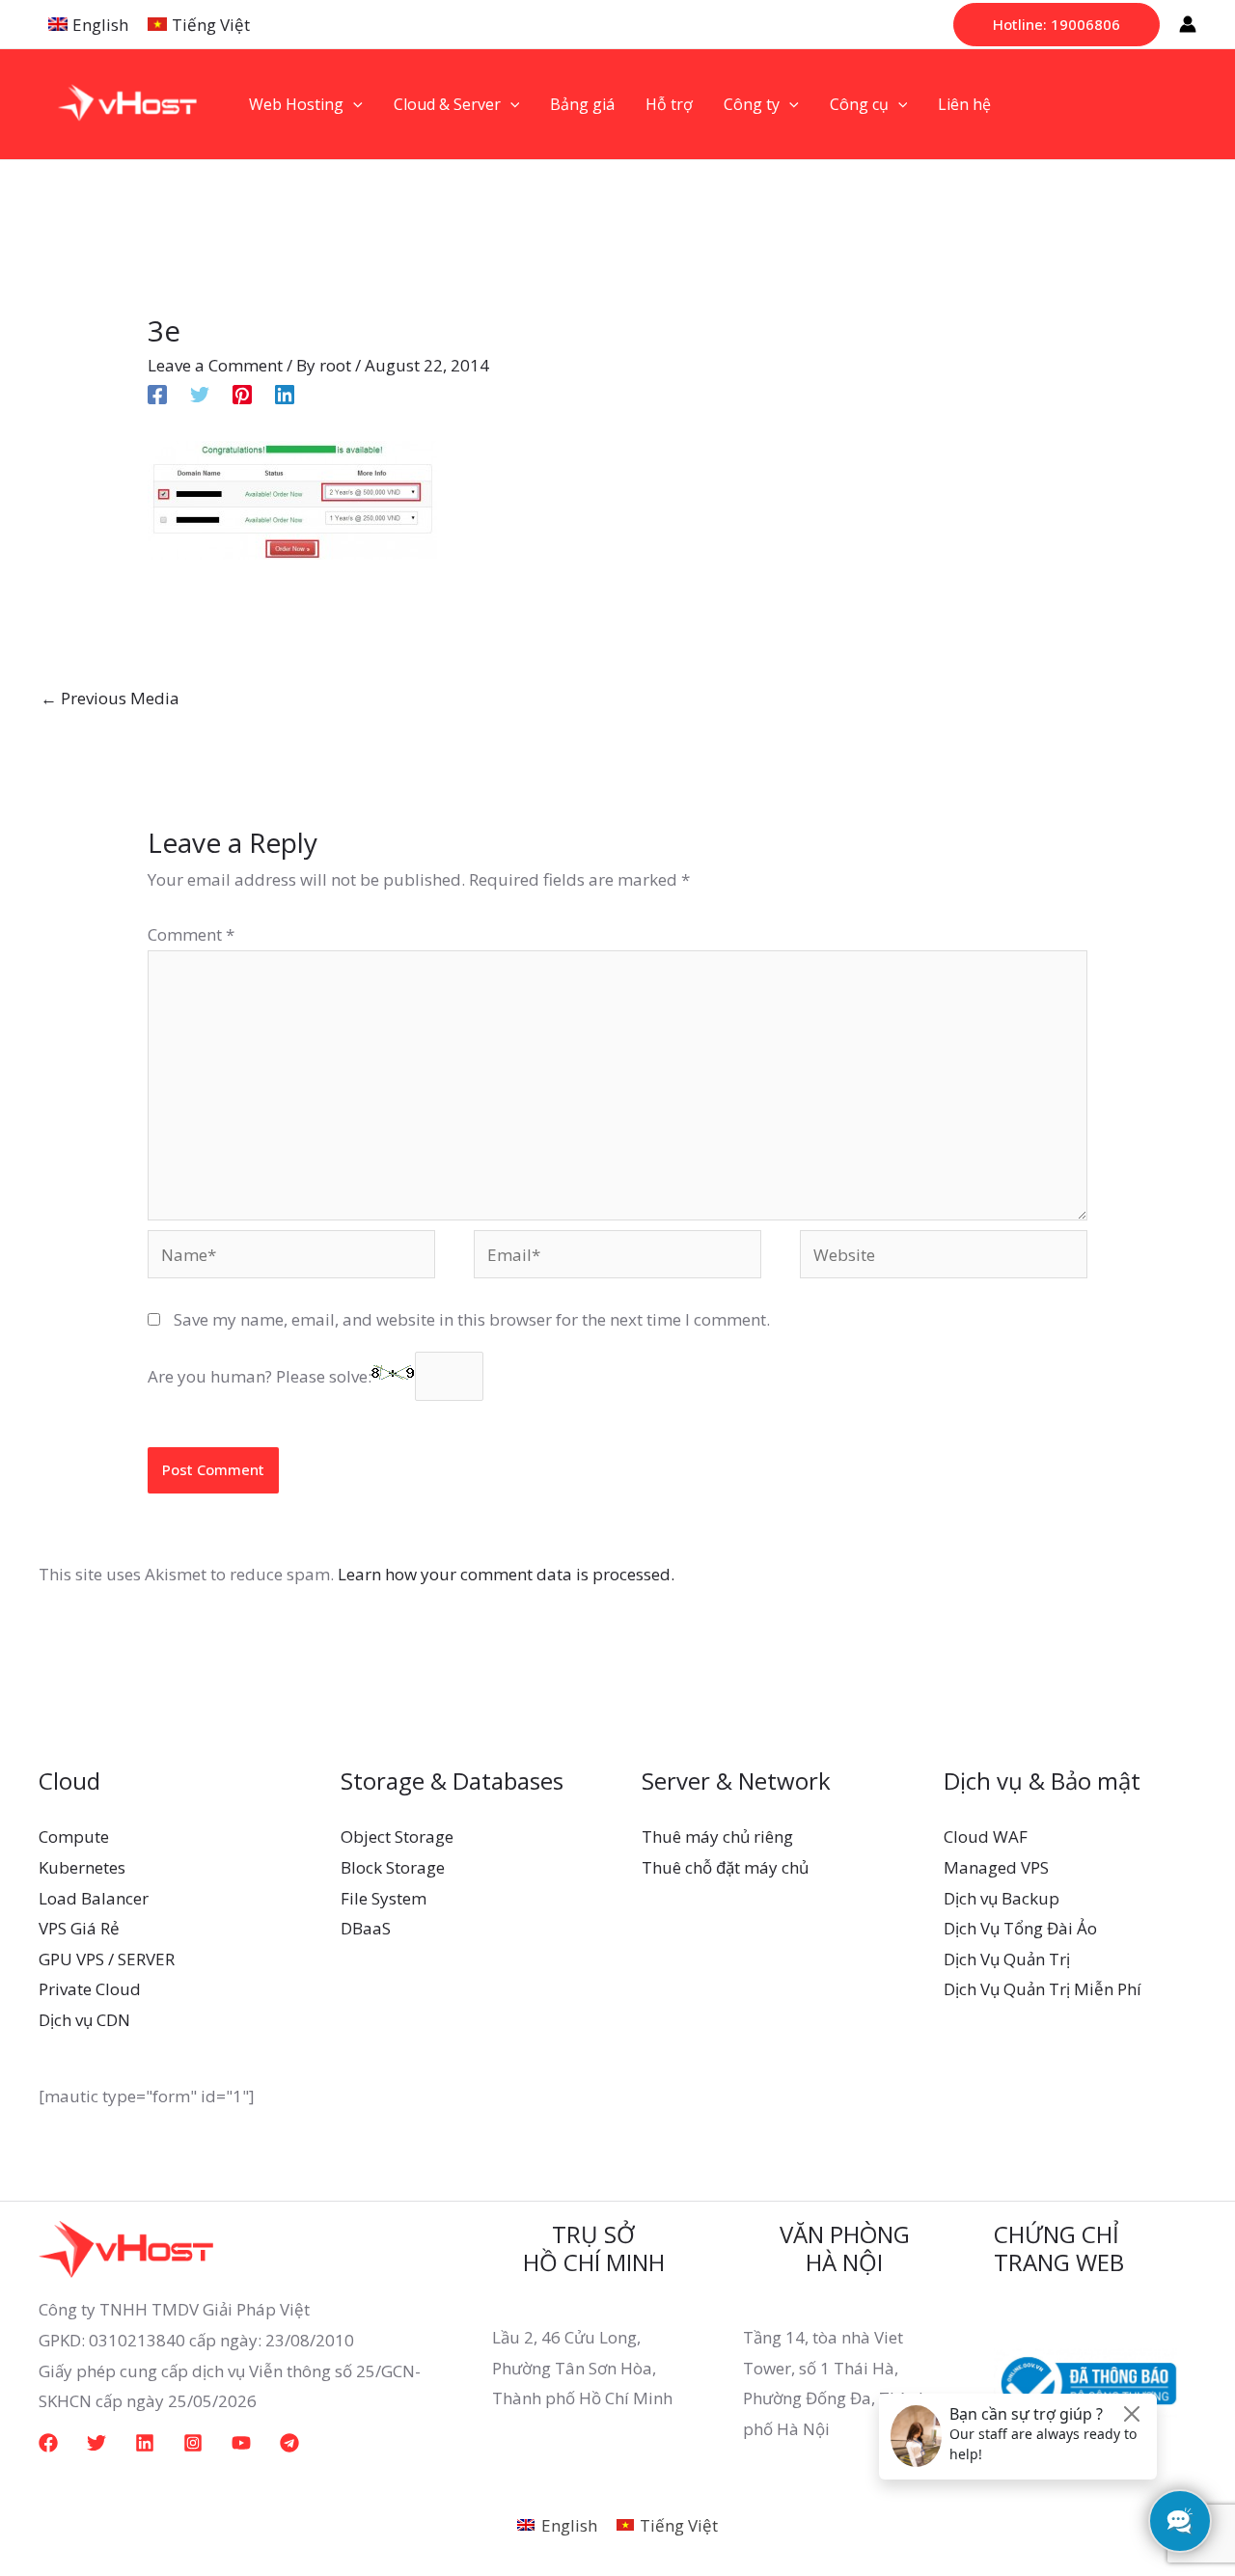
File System (384, 1898)
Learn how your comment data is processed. (506, 1574)
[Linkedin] (285, 392)
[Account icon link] (1188, 24)
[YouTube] (241, 2443)
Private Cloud (90, 1989)
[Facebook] (157, 392)
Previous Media (110, 698)
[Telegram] (289, 2443)
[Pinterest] (242, 392)
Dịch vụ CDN (84, 2020)
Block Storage (393, 1867)
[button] (1057, 25)
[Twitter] (200, 392)
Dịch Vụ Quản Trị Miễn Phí (1043, 1989)
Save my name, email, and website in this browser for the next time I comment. (472, 1319)
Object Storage (397, 1836)
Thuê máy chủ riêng (717, 1836)
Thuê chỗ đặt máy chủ (725, 1867)
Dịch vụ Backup (1002, 1898)
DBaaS (366, 1928)
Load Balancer (94, 1898)
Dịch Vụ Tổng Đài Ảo (1020, 1928)
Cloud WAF (986, 1836)
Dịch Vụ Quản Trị (1007, 1959)
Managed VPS (996, 1867)
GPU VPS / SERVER (107, 1959)
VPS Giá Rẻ (79, 1928)
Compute (74, 1836)
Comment (191, 934)
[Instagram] (193, 2443)
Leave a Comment (215, 365)
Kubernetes (82, 1867)
